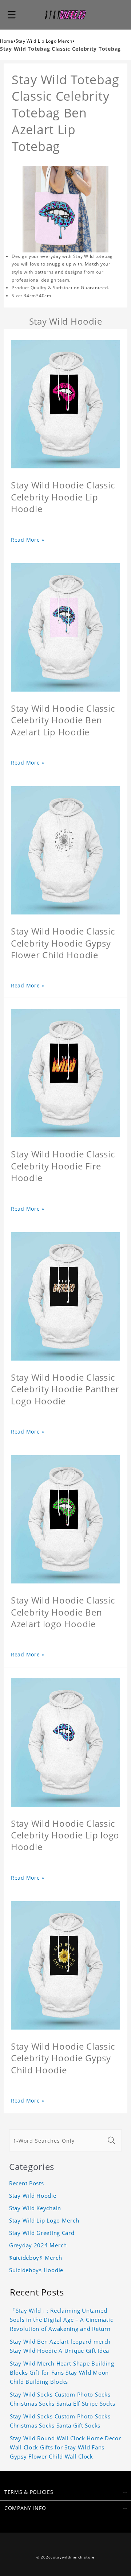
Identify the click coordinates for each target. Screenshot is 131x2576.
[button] (12, 15)
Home (7, 41)
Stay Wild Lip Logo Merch (44, 41)
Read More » (28, 540)
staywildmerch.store (74, 2557)
